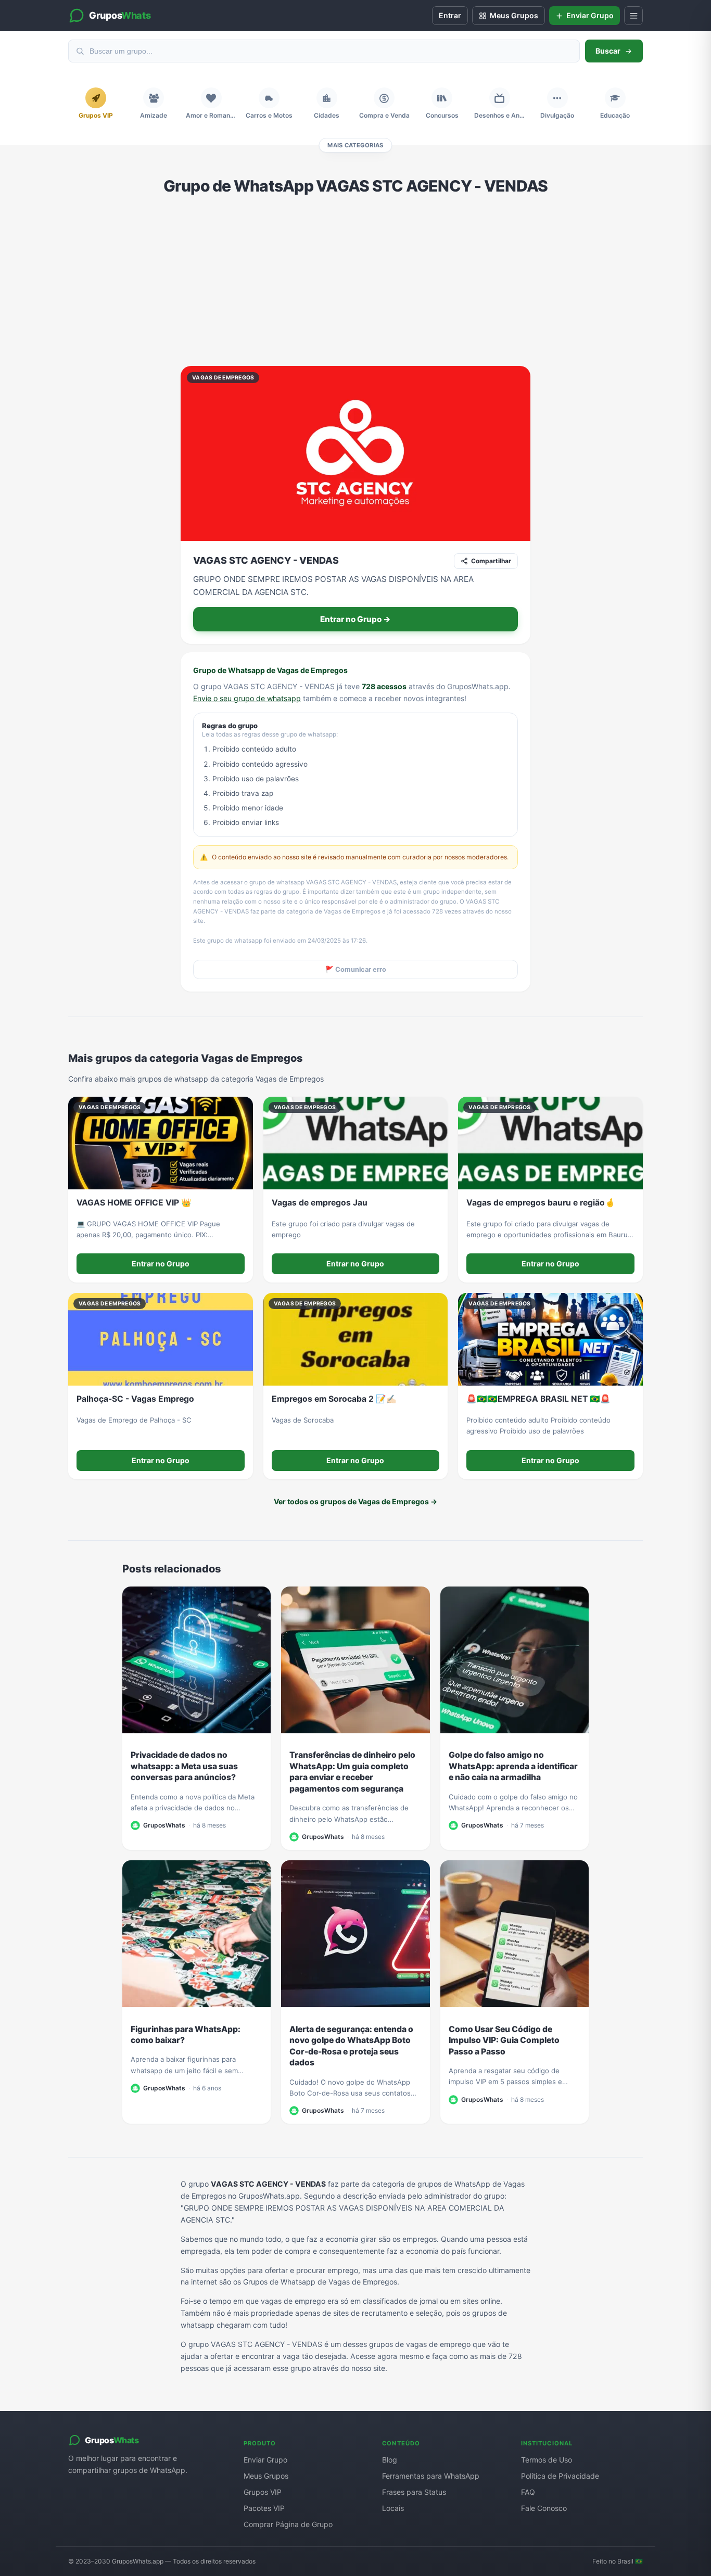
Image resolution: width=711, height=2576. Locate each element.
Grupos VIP (263, 2492)
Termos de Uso (547, 2460)
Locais (393, 2508)
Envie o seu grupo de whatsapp (247, 698)
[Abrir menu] (633, 16)
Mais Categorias (355, 145)
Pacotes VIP (264, 2508)
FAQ (528, 2492)
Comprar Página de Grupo (288, 2524)
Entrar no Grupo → (355, 619)
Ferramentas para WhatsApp (431, 2476)
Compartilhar (491, 561)
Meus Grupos (266, 2476)
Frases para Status (414, 2492)
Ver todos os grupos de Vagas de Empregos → (355, 1501)
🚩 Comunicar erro (356, 969)
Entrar (450, 15)
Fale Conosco (544, 2508)
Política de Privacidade (560, 2476)
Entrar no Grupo (161, 1264)
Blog (390, 2460)
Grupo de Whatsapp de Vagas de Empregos (270, 670)
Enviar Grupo (265, 2460)
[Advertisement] (355, 281)
